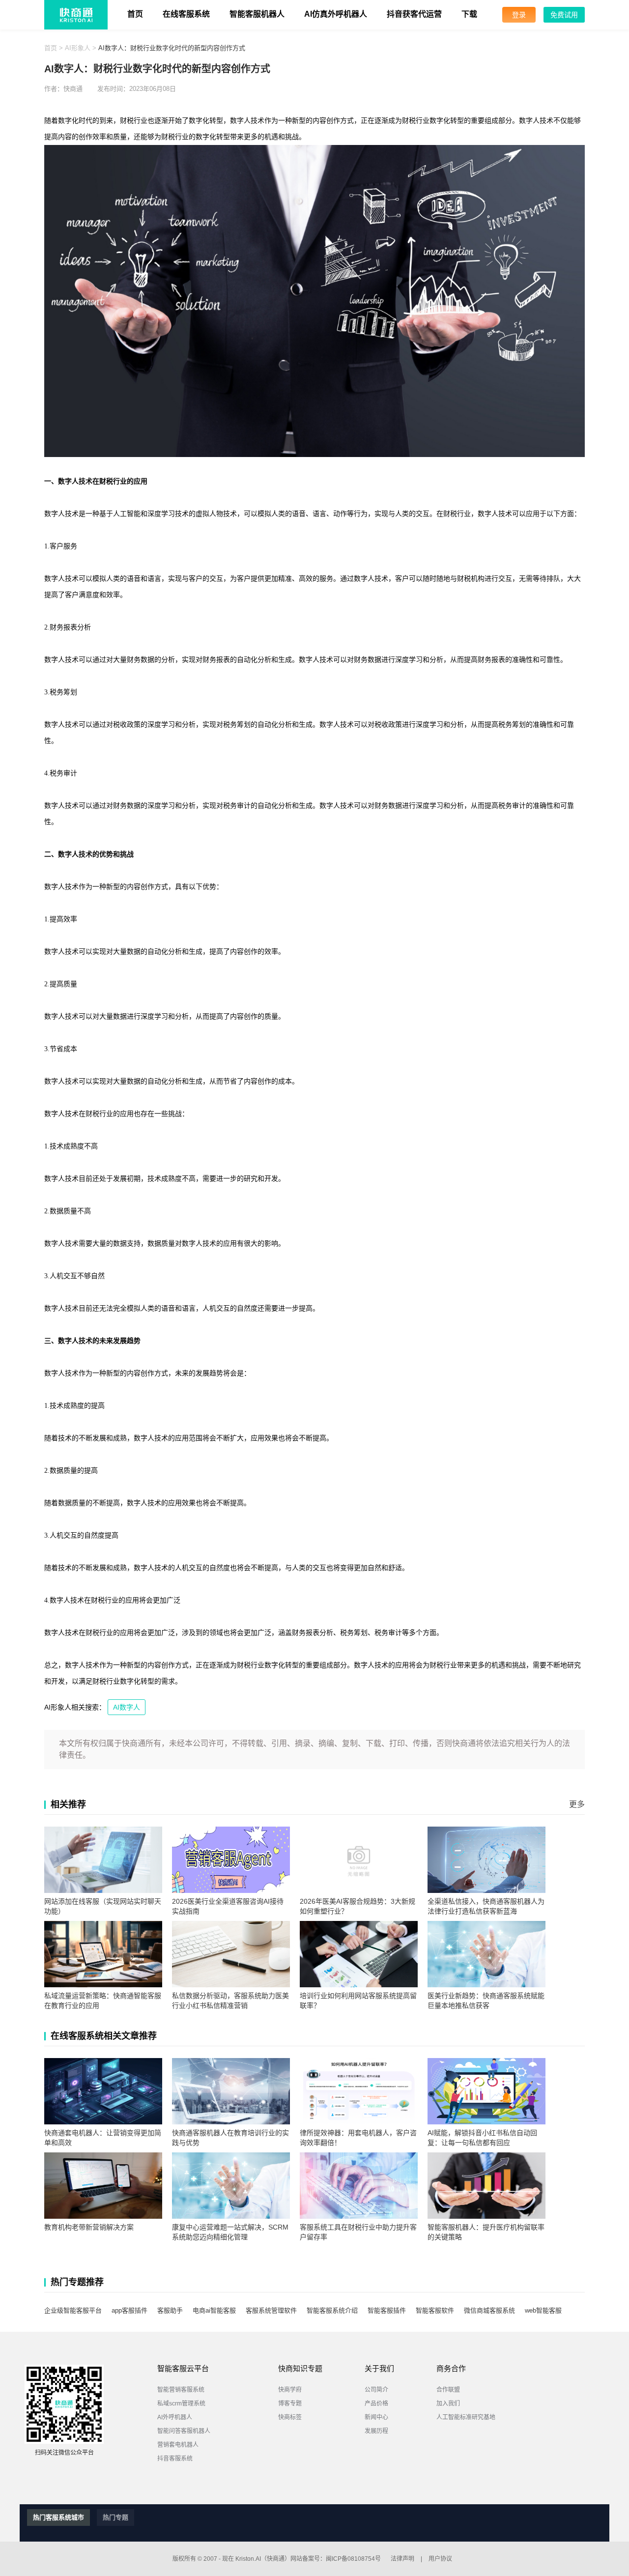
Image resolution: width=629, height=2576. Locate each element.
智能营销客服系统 (181, 2390)
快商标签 (290, 2417)
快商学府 (290, 2390)
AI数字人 (127, 1707)
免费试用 (564, 15)
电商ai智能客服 (214, 2310)
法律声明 (402, 2559)
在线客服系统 (186, 14)
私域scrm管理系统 (181, 2404)
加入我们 (448, 2404)
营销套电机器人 (178, 2445)
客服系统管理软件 (271, 2310)
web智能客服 (543, 2310)
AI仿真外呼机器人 (336, 14)
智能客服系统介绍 (332, 2310)
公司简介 (376, 2390)
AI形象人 (78, 48)
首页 (135, 14)
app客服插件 (129, 2310)
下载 (469, 14)
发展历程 (376, 2431)
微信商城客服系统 (489, 2310)
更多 (577, 1804)
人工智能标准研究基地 (466, 2417)
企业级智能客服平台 (73, 2310)
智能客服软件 (435, 2310)
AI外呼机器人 (175, 2417)
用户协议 (440, 2559)
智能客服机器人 (257, 14)
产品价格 (376, 2404)
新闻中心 (376, 2417)
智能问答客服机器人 (184, 2431)
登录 (519, 15)
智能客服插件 (387, 2310)
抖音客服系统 (175, 2459)
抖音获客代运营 (414, 14)
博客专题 (290, 2404)
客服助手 (170, 2310)
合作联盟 (448, 2390)
